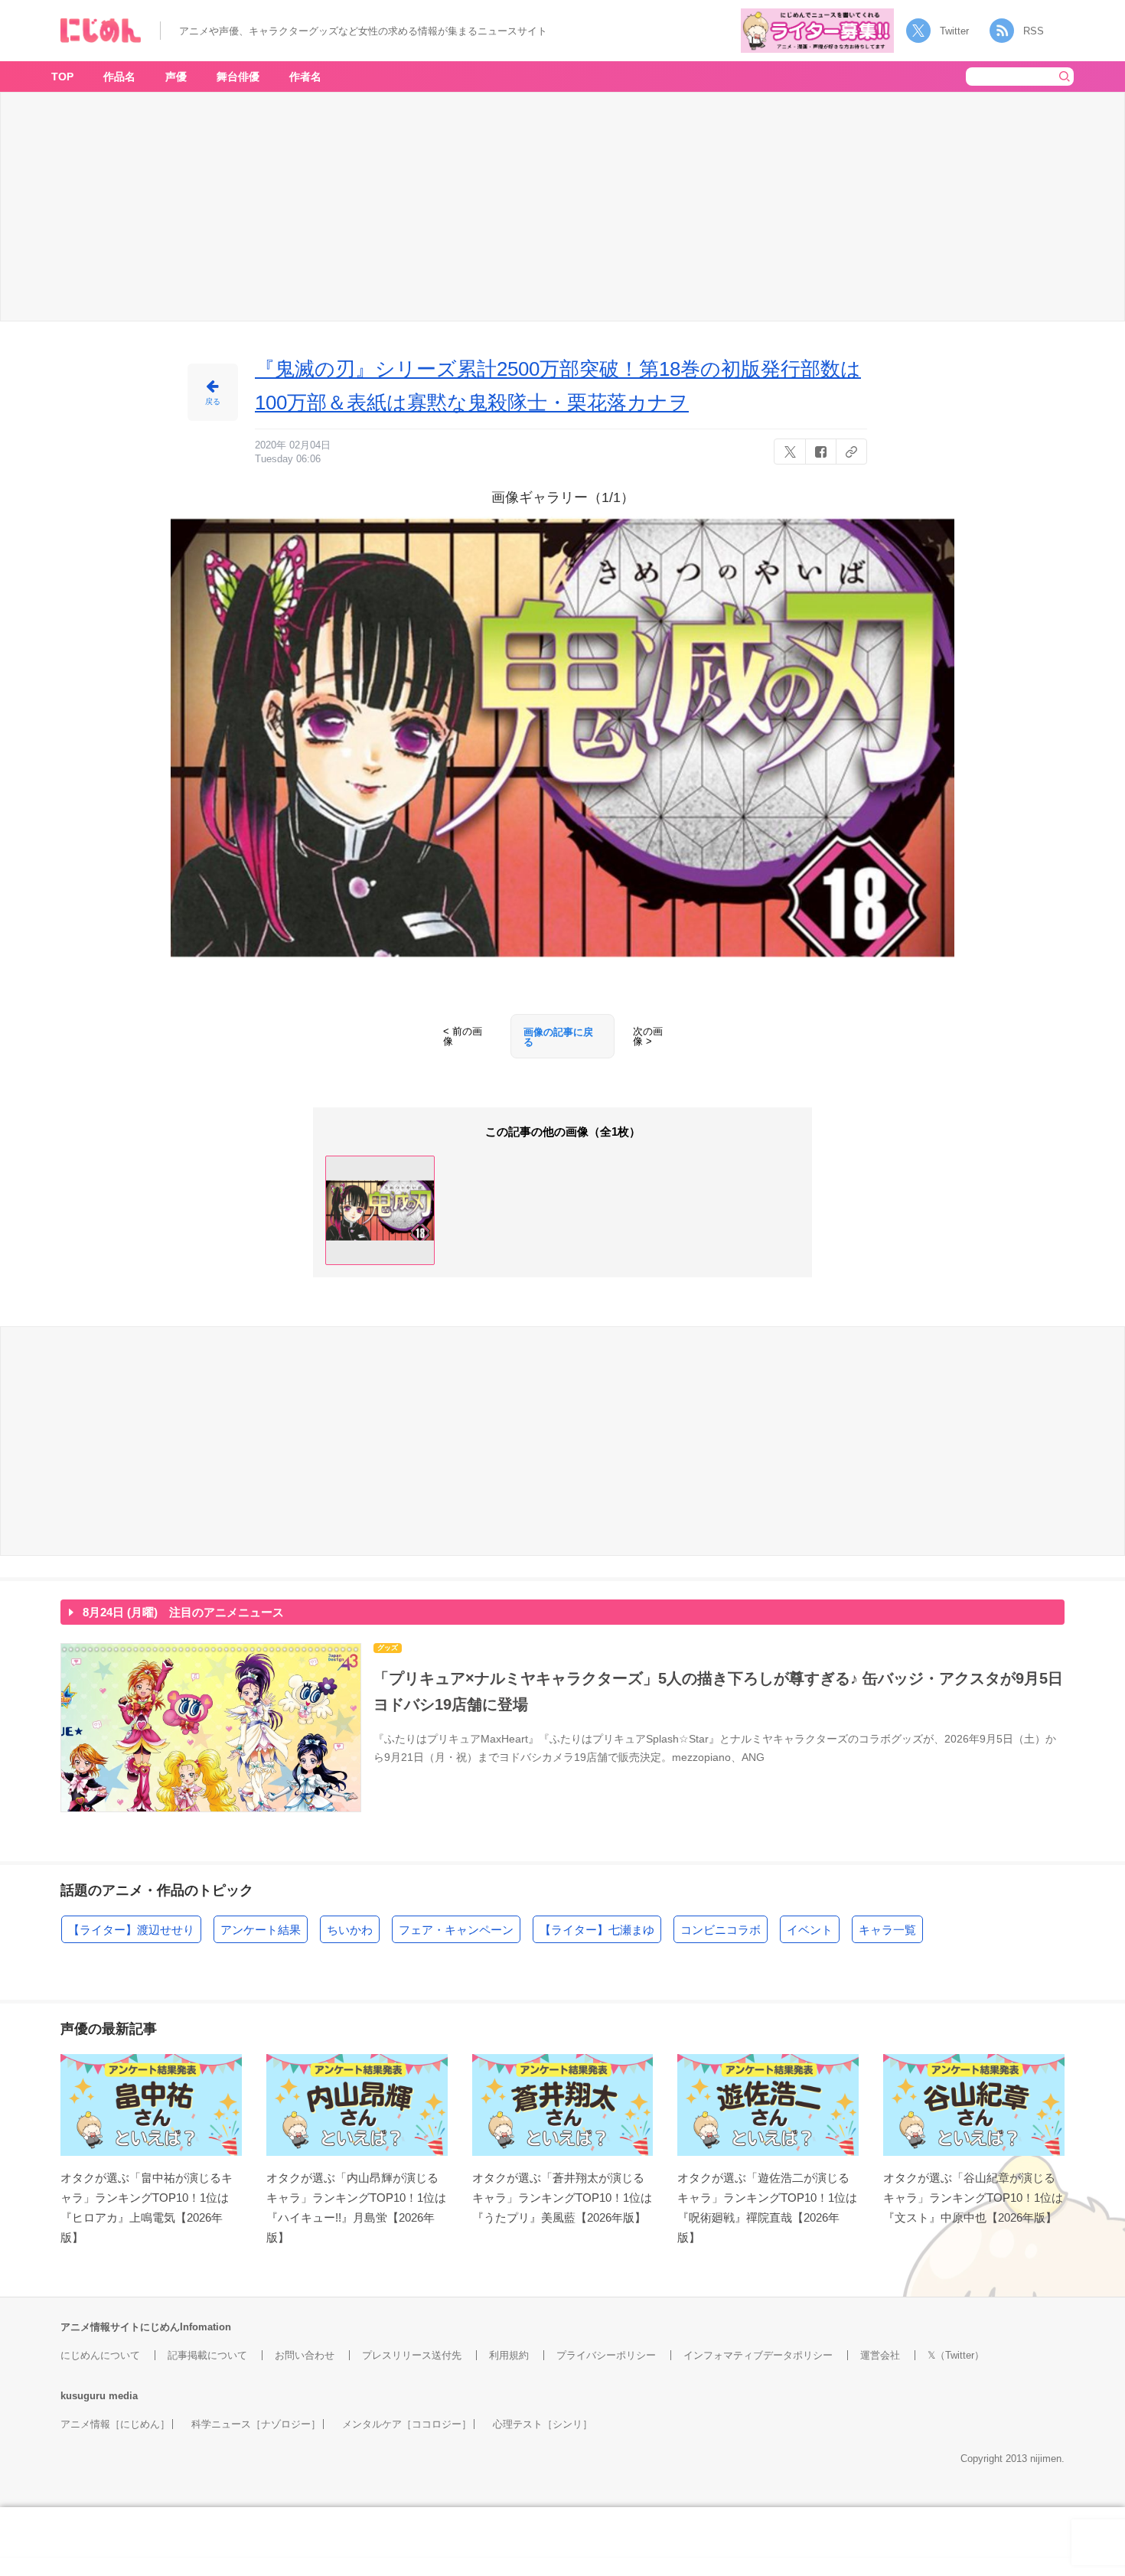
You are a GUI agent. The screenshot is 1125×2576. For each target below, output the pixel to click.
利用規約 (509, 2355)
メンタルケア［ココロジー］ (407, 2424)
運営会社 (880, 2355)
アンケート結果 (261, 1930)
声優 (176, 77)
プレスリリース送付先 (412, 2355)
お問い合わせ (305, 2355)
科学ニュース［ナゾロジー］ (256, 2424)
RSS (1034, 31)
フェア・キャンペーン (456, 1930)
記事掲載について (207, 2355)
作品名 (119, 77)
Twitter (954, 31)
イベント (810, 1930)
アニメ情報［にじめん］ (115, 2424)
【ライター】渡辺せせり (131, 1930)
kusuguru (83, 2396)
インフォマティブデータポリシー (758, 2355)
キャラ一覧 (887, 1930)
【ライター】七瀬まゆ (597, 1930)
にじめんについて (100, 2355)
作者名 (305, 77)
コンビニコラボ (721, 1930)
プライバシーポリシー (606, 2355)
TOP (62, 77)
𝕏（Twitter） (956, 2355)
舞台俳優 (238, 77)
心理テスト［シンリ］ (543, 2424)
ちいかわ (350, 1930)
